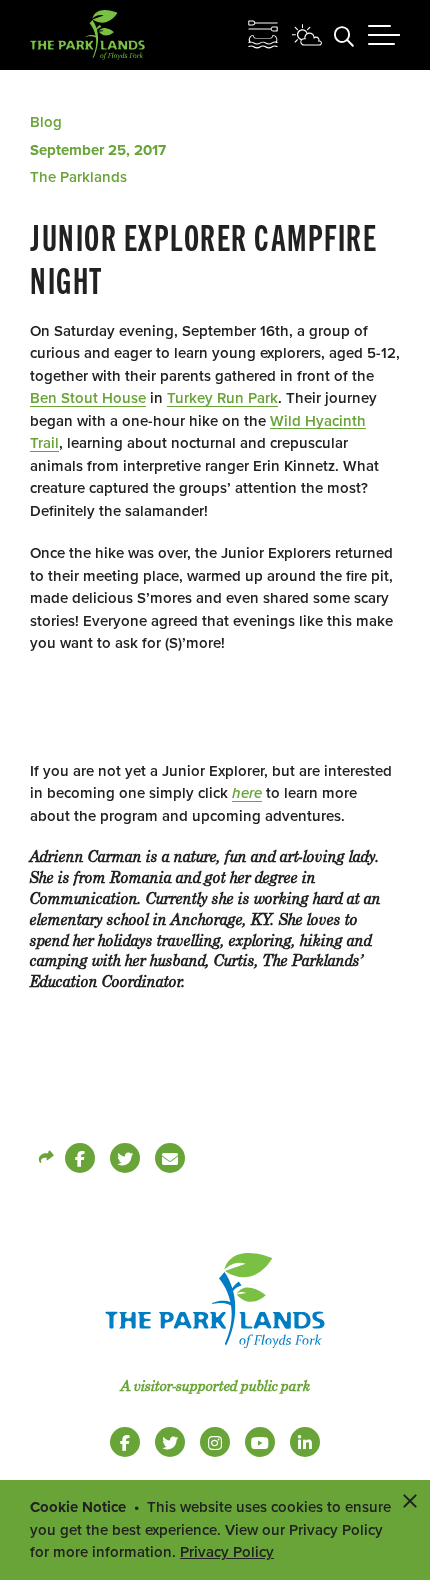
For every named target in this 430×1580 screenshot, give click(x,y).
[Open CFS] (263, 35)
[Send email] (170, 1158)
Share (45, 1158)
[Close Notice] (410, 1500)
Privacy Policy (227, 1552)
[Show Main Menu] (384, 35)
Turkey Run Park (222, 398)
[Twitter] (125, 1158)
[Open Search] (344, 35)
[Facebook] (80, 1158)
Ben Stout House (88, 398)
